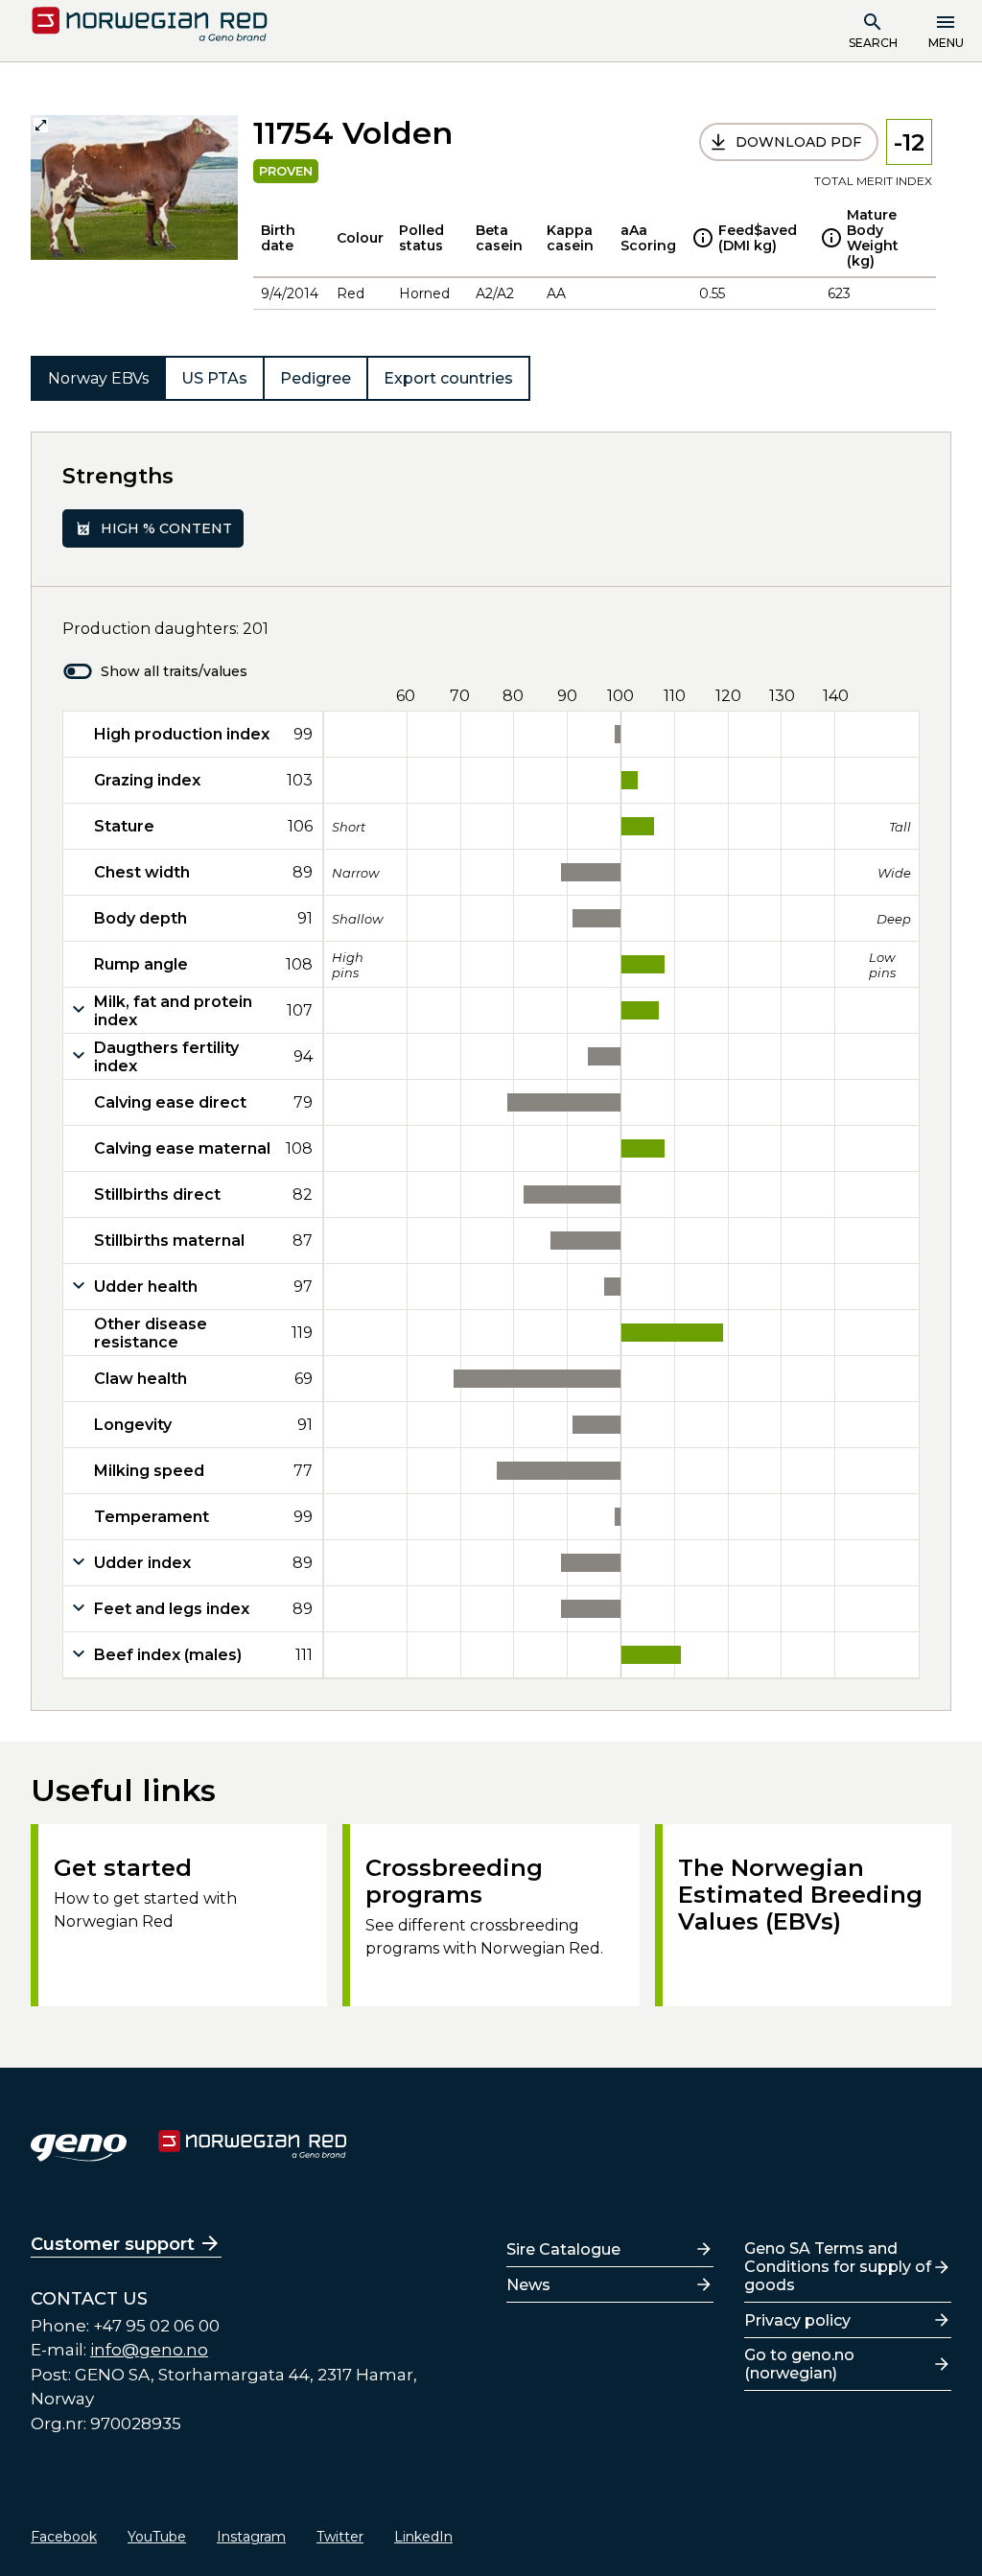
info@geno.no (149, 2350)
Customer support (113, 2244)
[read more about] (703, 238)
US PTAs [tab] (214, 378)
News (528, 2285)
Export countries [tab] (448, 378)
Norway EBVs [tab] (98, 378)
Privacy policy (797, 2320)
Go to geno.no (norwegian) (799, 2364)
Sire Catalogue (563, 2249)
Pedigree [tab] (316, 378)
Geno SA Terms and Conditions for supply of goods (838, 2267)
